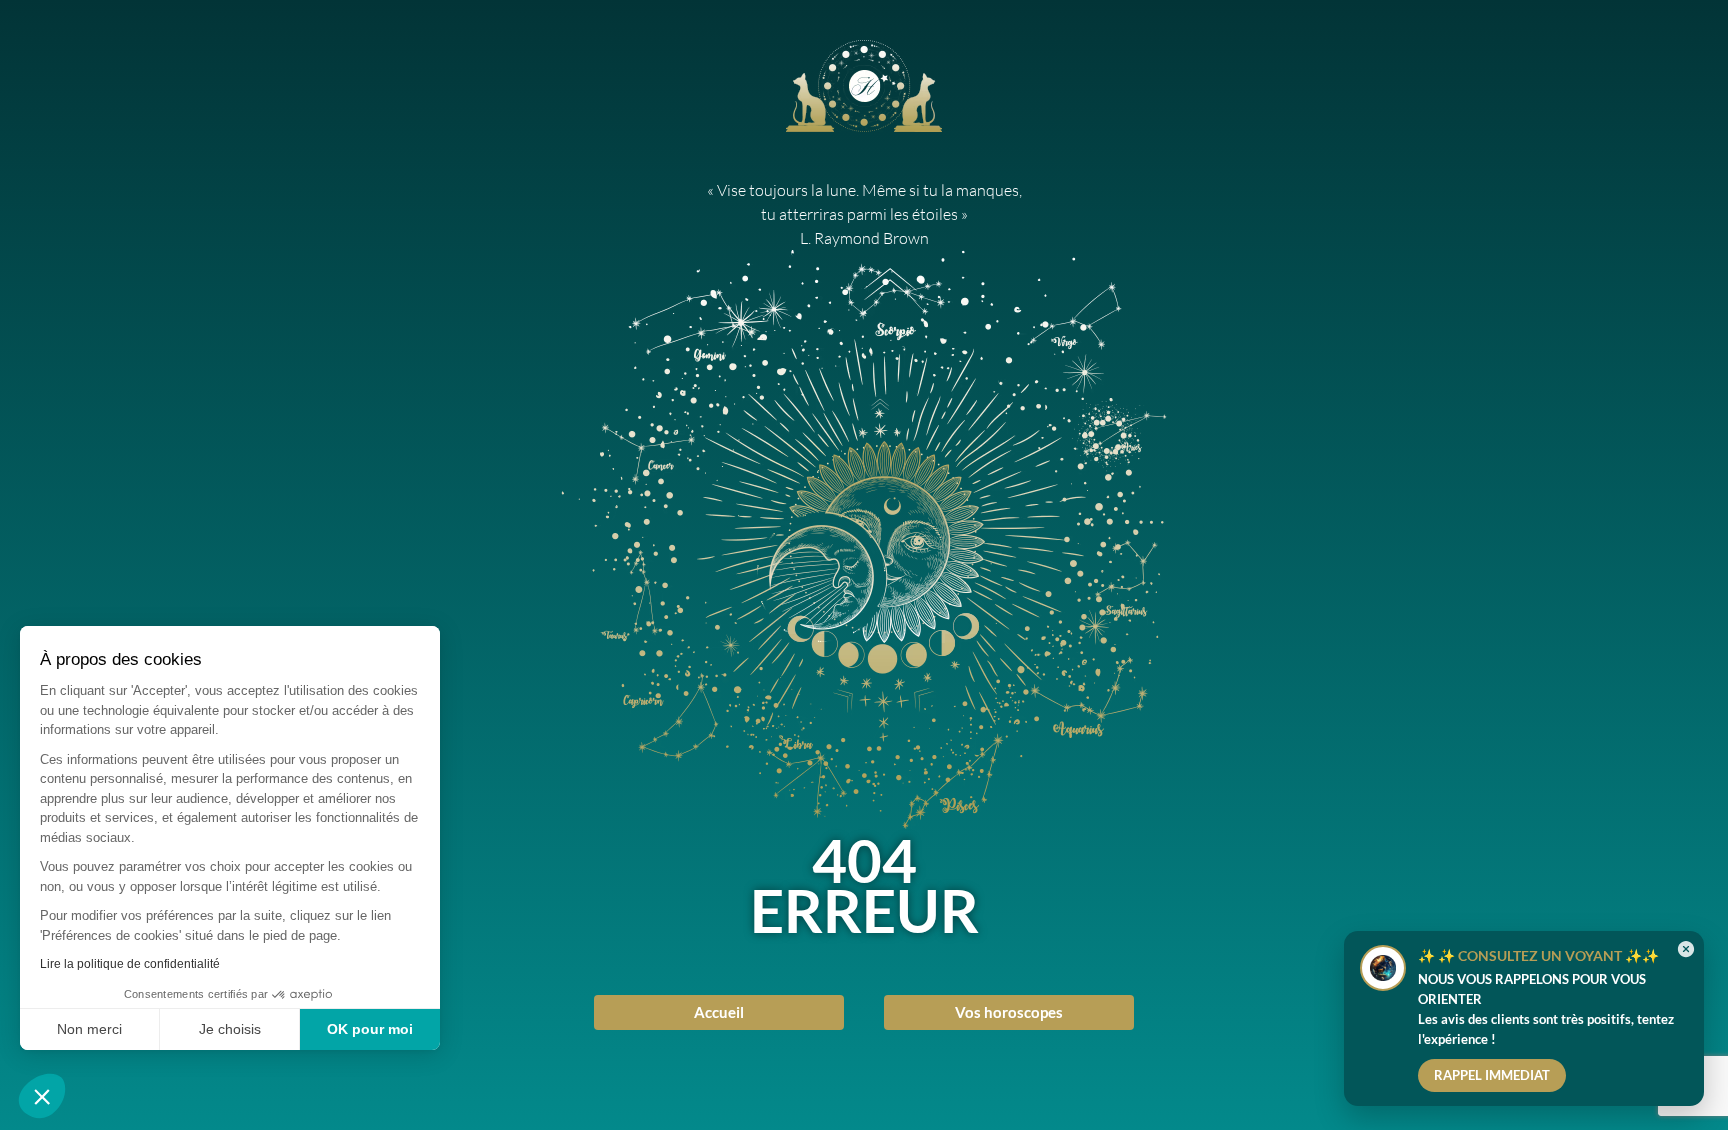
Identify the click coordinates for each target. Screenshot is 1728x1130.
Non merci (89, 1029)
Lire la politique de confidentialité (130, 964)
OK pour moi (370, 1029)
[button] (42, 1096)
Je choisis (230, 1029)
